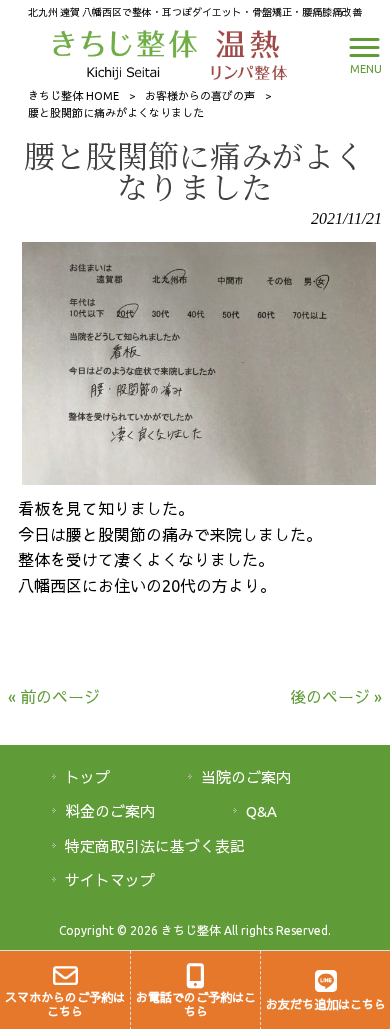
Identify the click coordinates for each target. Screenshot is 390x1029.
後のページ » (336, 697)
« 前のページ (54, 697)
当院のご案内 (246, 777)
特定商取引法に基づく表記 (155, 846)
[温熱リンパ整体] (244, 53)
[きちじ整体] (127, 53)
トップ (87, 777)
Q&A (261, 811)
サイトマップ (110, 880)
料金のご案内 (110, 811)
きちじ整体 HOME (73, 96)
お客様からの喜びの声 (200, 96)
